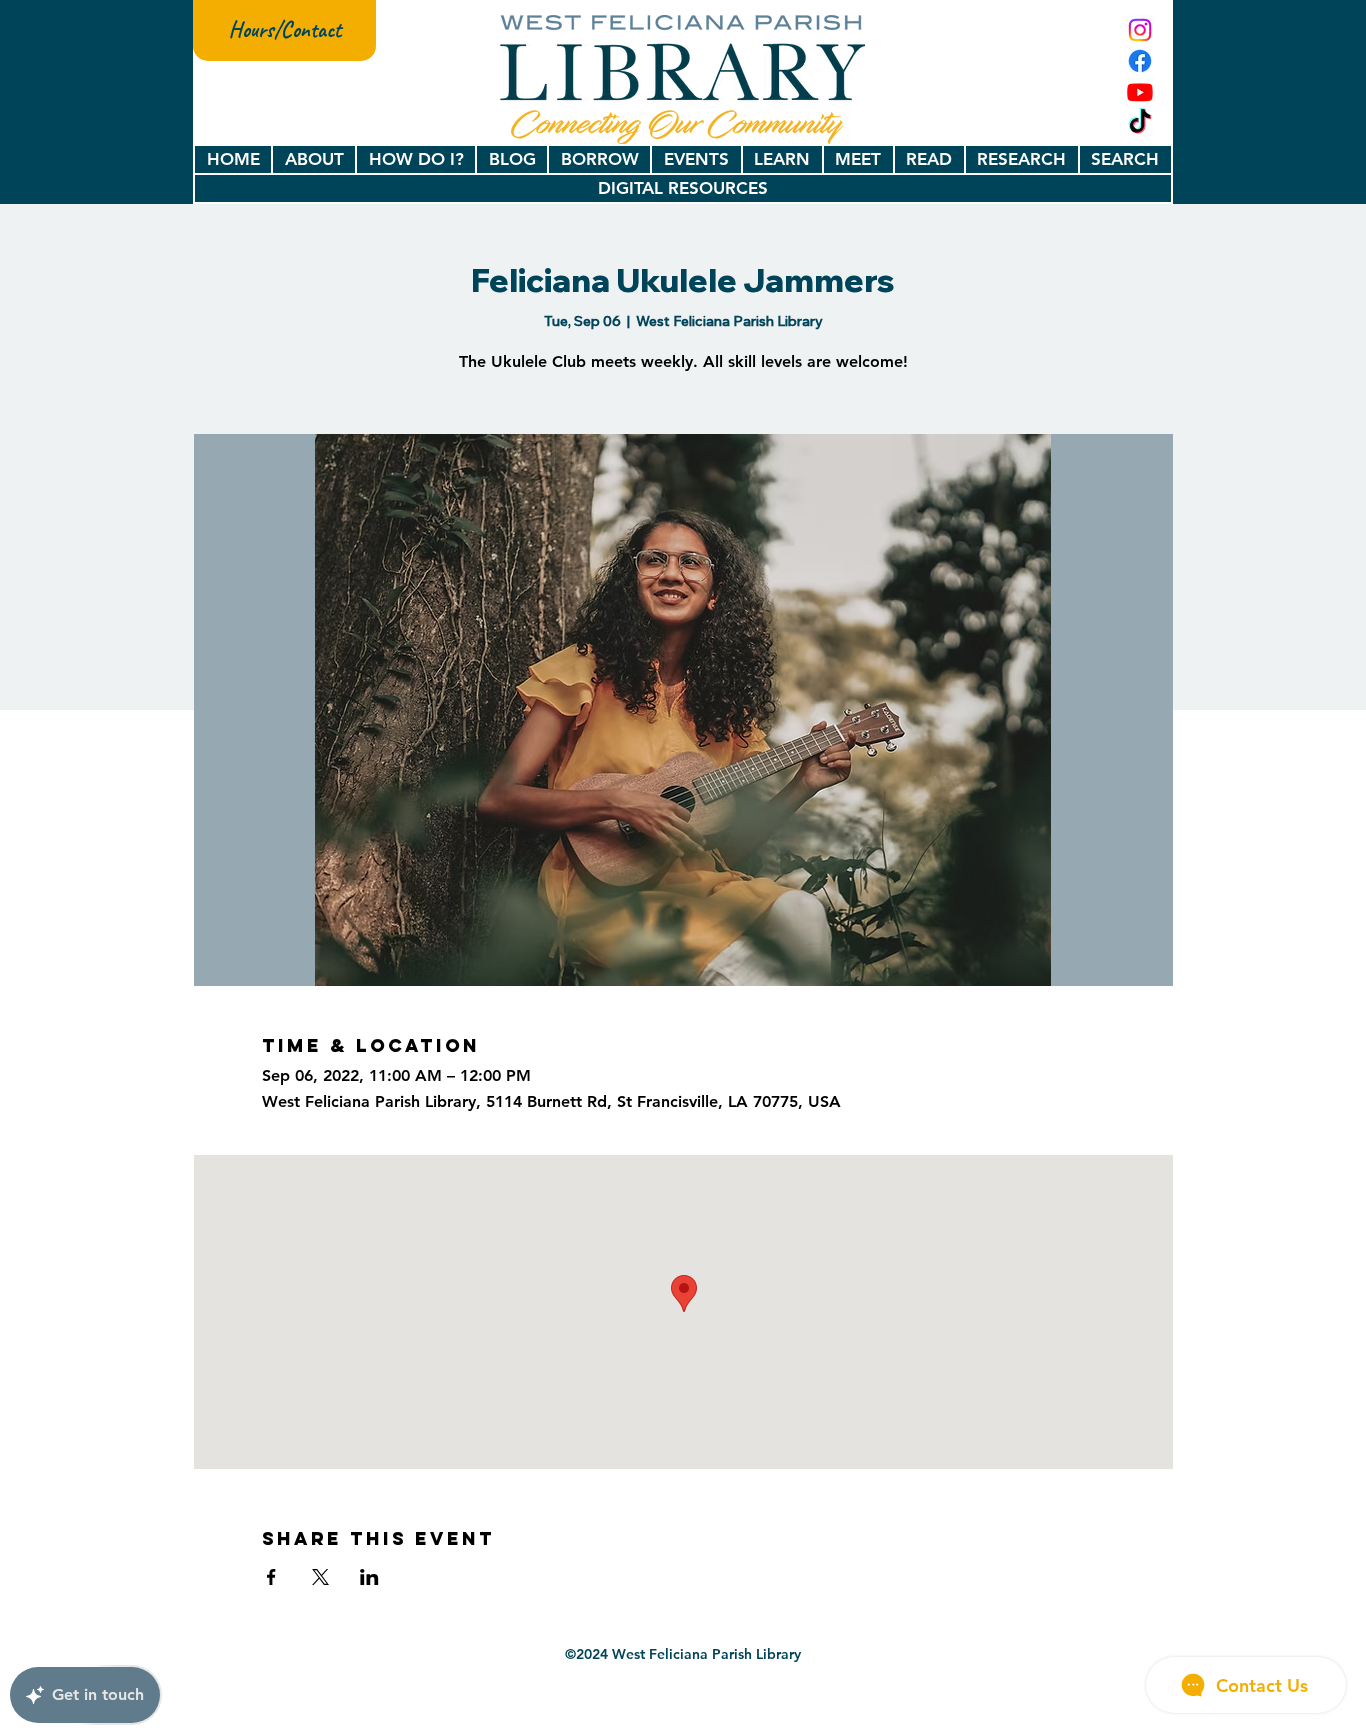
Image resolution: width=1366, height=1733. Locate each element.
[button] (314, 159)
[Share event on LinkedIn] (369, 1577)
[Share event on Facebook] (271, 1577)
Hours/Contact (285, 30)
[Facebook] (1140, 61)
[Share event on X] (320, 1577)
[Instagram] (1140, 30)
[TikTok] (1140, 123)
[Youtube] (1140, 92)
